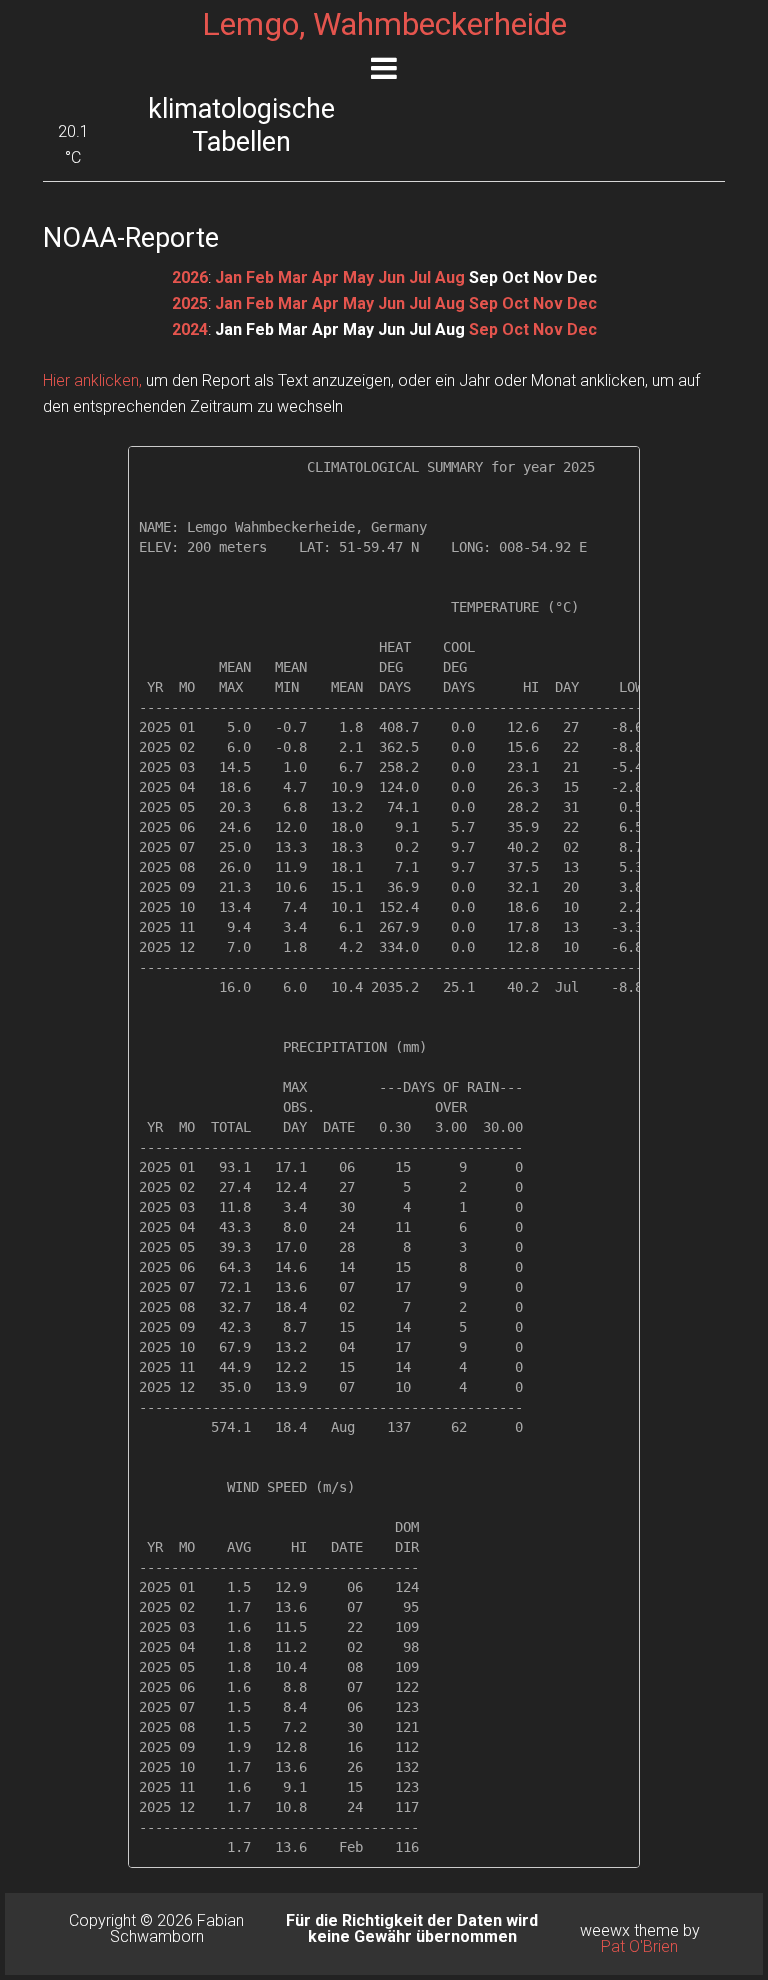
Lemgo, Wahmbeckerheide (384, 24)
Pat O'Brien (639, 1946)
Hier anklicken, (92, 380)
